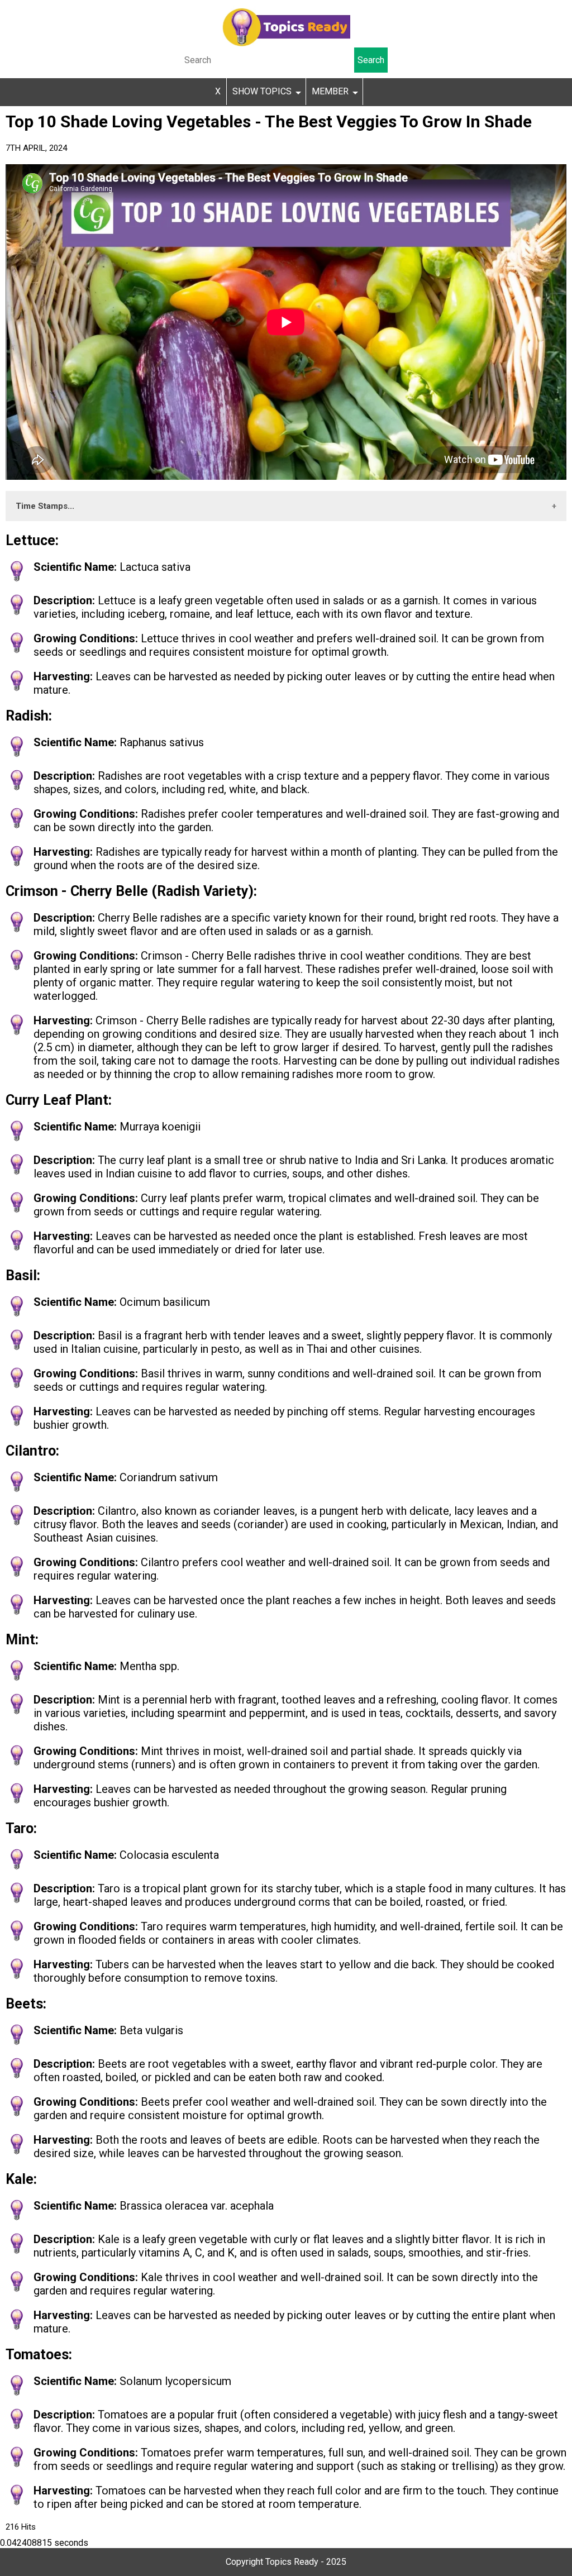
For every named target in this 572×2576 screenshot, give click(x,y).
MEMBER (330, 91)
